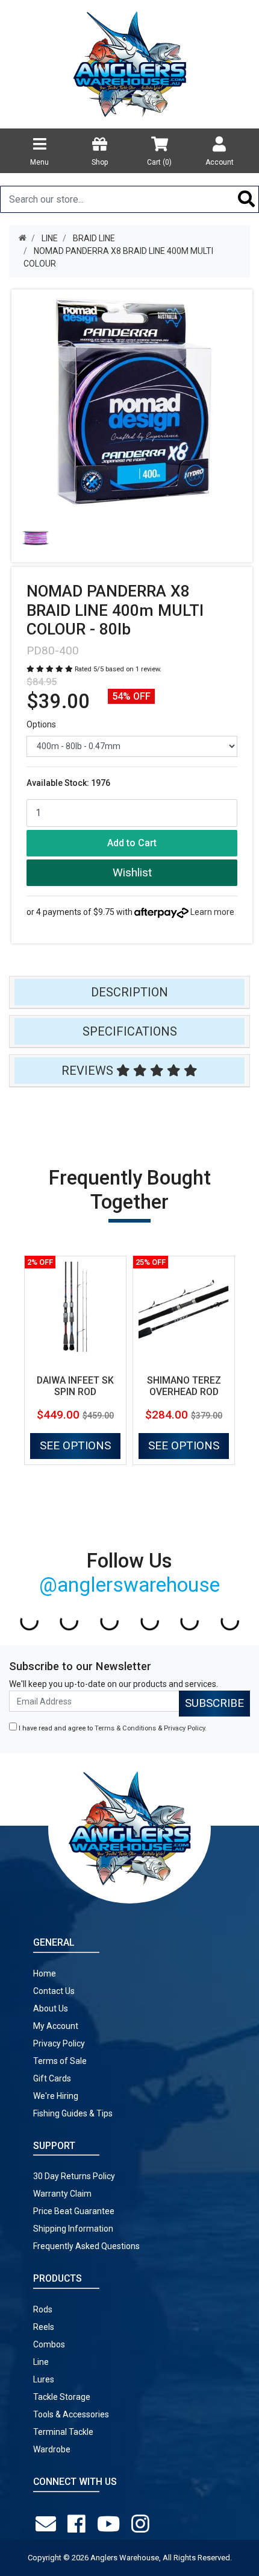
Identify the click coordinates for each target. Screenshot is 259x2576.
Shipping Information (73, 2229)
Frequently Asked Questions (86, 2246)
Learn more (212, 912)
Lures (44, 2379)
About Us (51, 2008)
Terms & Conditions (125, 1728)
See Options (75, 1445)
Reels (44, 2327)
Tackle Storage (62, 2397)
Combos (49, 2344)
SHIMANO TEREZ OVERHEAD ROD (184, 1386)
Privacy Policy (184, 1728)
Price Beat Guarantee (74, 2211)
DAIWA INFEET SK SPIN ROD (75, 1386)
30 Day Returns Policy (74, 2176)
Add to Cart (132, 843)
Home (45, 1973)
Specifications (130, 1031)
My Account (56, 2026)
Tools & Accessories (71, 2414)
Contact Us (54, 1991)
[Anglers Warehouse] (129, 63)
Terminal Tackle (63, 2432)
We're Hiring (56, 2096)
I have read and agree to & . (112, 1728)
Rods (43, 2309)
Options (41, 724)
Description (129, 992)
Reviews (89, 1071)
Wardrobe (52, 2449)
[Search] (247, 199)
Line (41, 2362)
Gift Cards (52, 2078)
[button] (132, 873)
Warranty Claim (62, 2194)
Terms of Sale (60, 2061)
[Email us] (48, 2524)
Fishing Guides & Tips (73, 2113)
